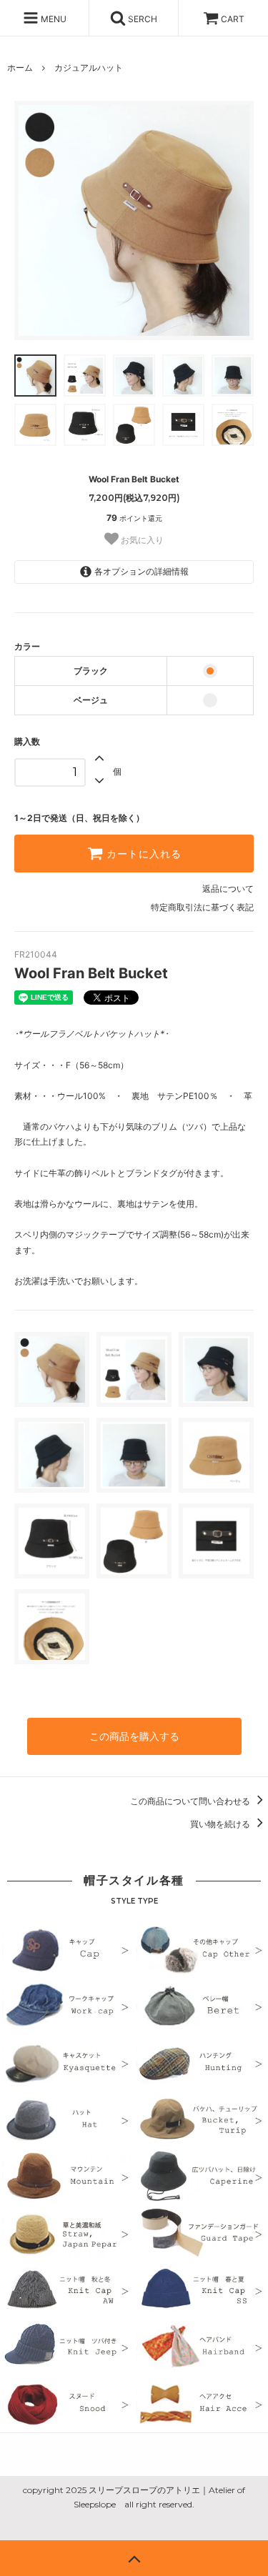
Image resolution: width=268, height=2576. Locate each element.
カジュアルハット (89, 68)
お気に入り (141, 539)
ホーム (20, 68)
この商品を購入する (134, 1736)
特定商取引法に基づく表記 (202, 907)
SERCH (142, 19)
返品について (228, 889)
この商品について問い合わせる (191, 1801)
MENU (53, 19)
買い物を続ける (221, 1824)
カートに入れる (142, 854)
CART (233, 19)
